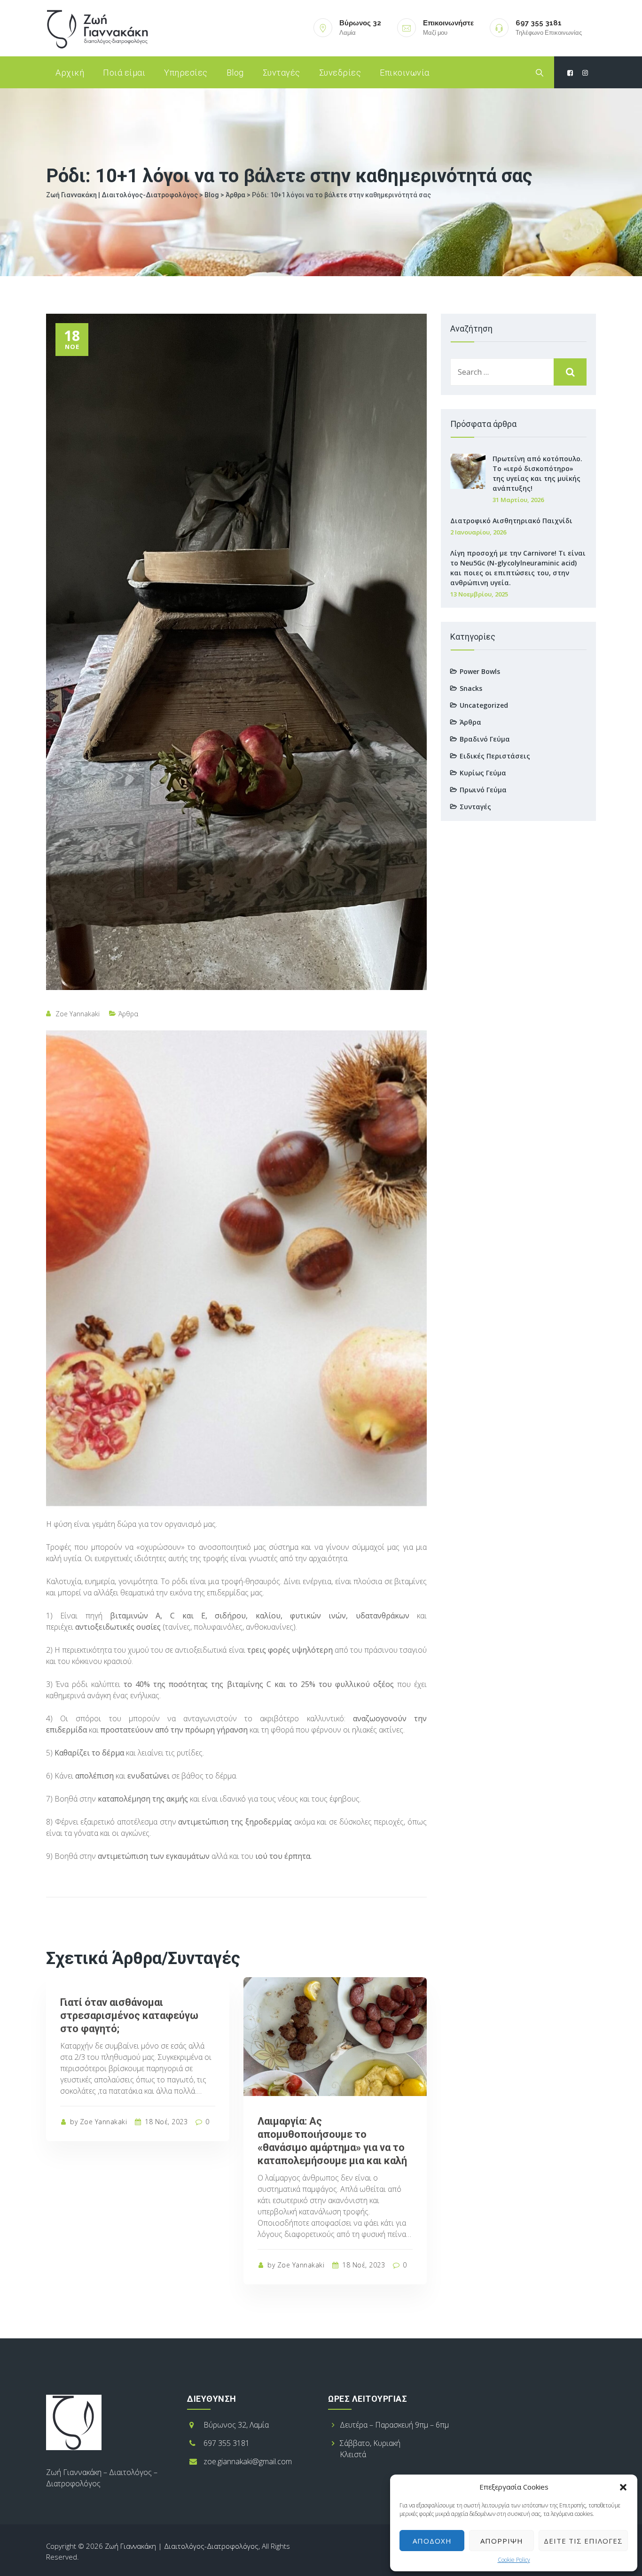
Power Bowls (480, 671)
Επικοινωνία (405, 73)
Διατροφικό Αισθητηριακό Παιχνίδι (511, 521)
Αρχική (70, 73)
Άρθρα (128, 1014)
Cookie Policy (514, 2560)
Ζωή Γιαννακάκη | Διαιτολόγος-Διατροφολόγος (182, 2546)
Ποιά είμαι (124, 73)
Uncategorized (484, 705)
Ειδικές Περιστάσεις (495, 756)
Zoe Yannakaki (78, 1014)
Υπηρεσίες (186, 73)
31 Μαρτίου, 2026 (518, 500)
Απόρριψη (502, 2541)
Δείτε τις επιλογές (583, 2541)
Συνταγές (282, 73)
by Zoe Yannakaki (98, 2122)
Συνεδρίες (340, 73)
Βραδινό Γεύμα (485, 739)
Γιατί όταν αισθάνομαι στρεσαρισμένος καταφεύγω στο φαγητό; (129, 2015)
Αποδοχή (432, 2541)
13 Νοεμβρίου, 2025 (479, 594)
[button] (623, 2487)
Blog (235, 73)
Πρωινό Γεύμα (483, 790)
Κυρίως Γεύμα (483, 773)
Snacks (471, 688)
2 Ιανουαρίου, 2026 (478, 532)
